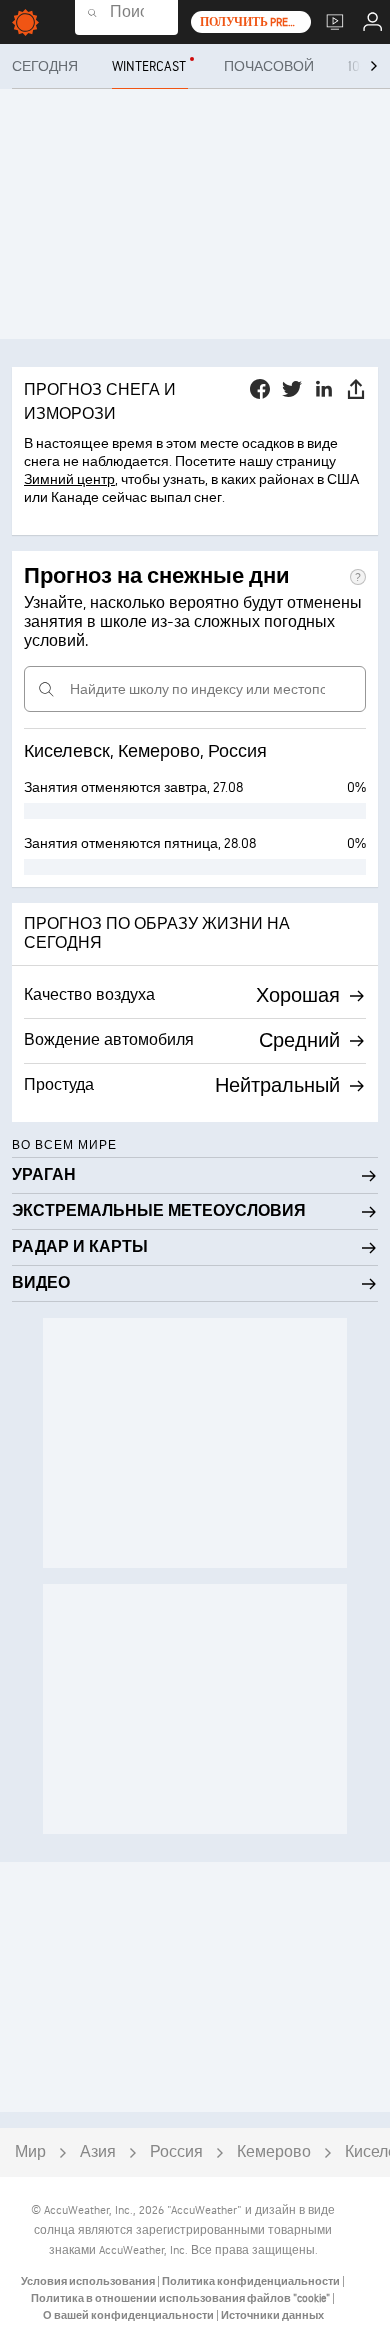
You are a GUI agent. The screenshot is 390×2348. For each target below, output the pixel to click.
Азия (98, 2152)
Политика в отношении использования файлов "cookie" (181, 2298)
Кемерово (274, 2152)
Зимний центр (69, 479)
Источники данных (272, 2315)
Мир (30, 2152)
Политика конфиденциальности (252, 2281)
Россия (176, 2152)
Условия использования (89, 2281)
